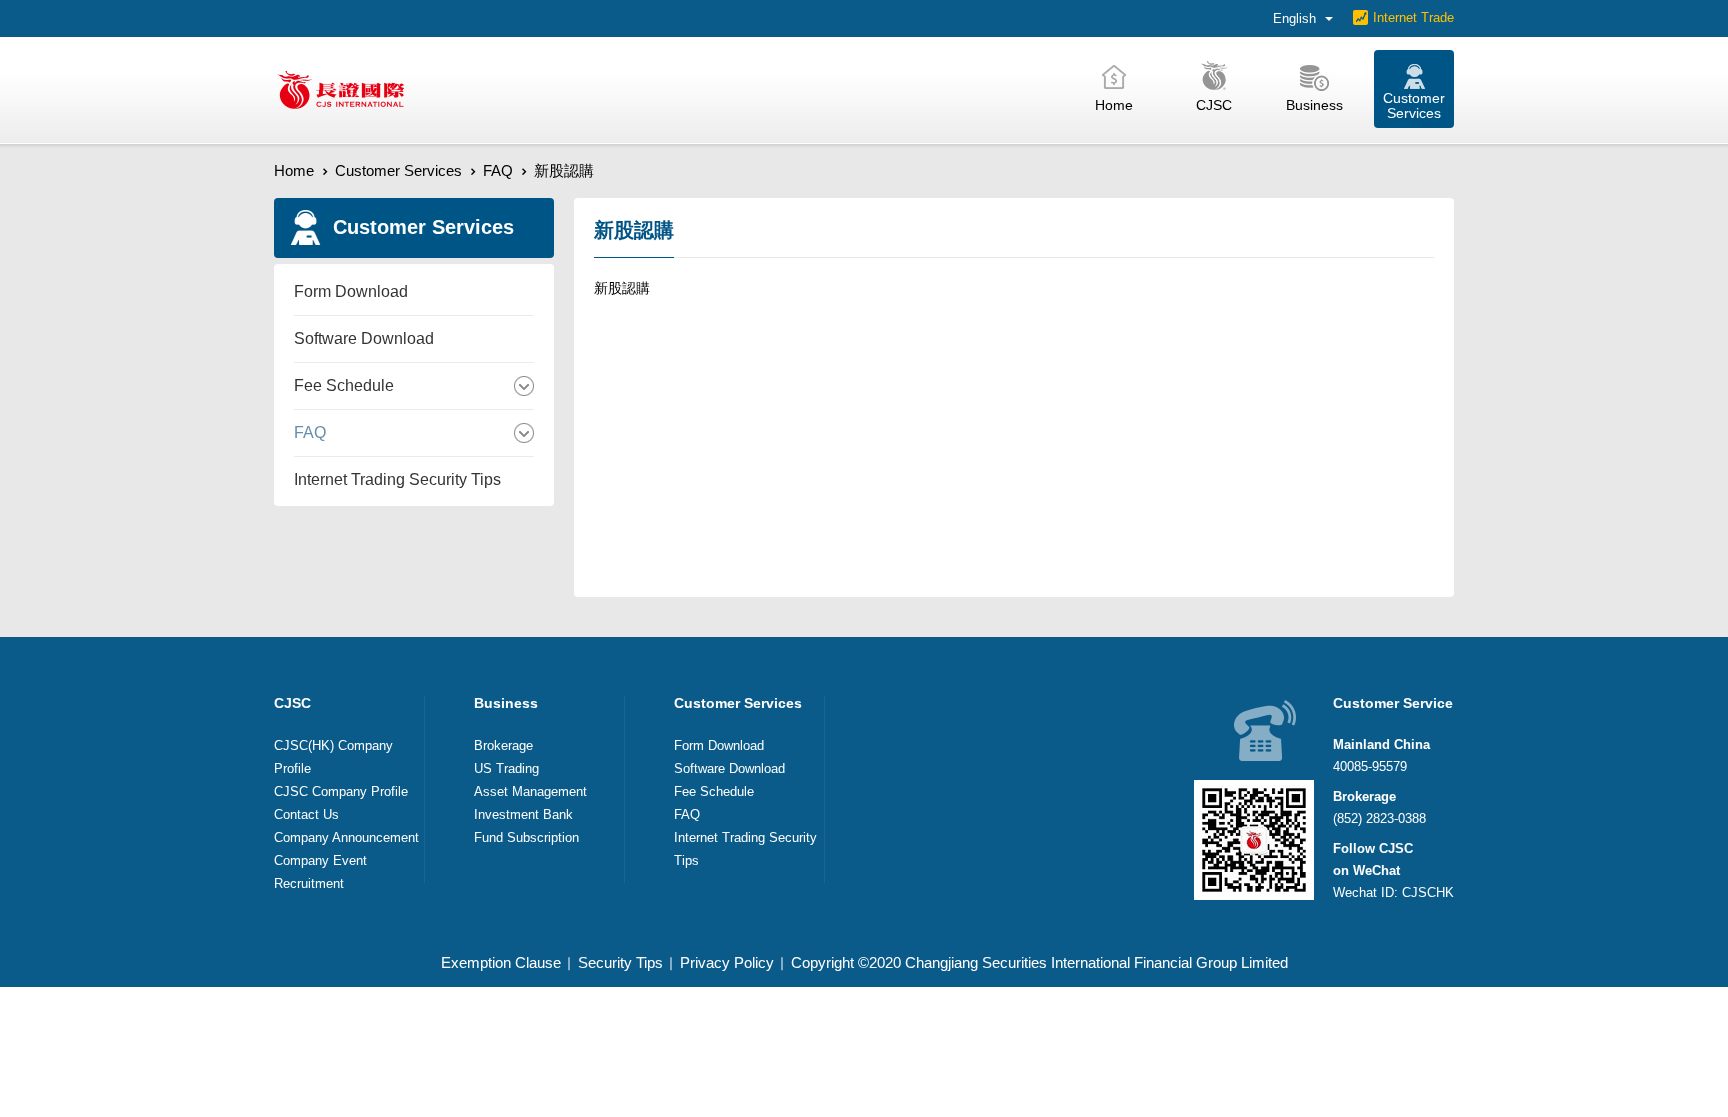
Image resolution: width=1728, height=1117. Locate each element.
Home (294, 170)
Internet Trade (1413, 17)
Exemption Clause (501, 962)
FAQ (498, 170)
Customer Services (398, 170)
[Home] (341, 90)
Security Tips (620, 962)
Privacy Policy (727, 962)
